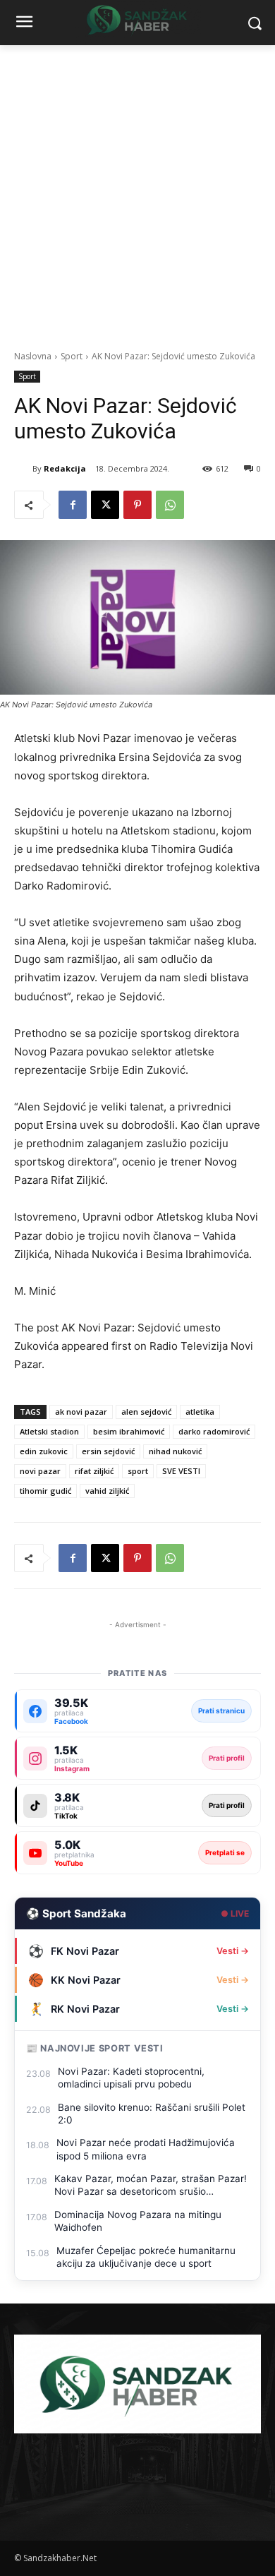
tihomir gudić (45, 1491)
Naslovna (33, 356)
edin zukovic (44, 1451)
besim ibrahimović (129, 1431)
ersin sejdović (108, 1451)
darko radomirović (214, 1431)
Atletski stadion (49, 1431)
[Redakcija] (23, 469)
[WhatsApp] (170, 505)
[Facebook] (73, 505)
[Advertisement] (137, 190)
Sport (72, 356)
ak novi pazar (81, 1412)
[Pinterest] (137, 505)
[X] (105, 505)
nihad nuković (175, 1451)
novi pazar (40, 1471)
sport (138, 1471)
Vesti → (233, 1951)
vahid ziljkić (107, 1491)
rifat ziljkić (94, 1471)
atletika (200, 1412)
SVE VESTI (181, 1471)
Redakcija (65, 468)
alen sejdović (146, 1412)
